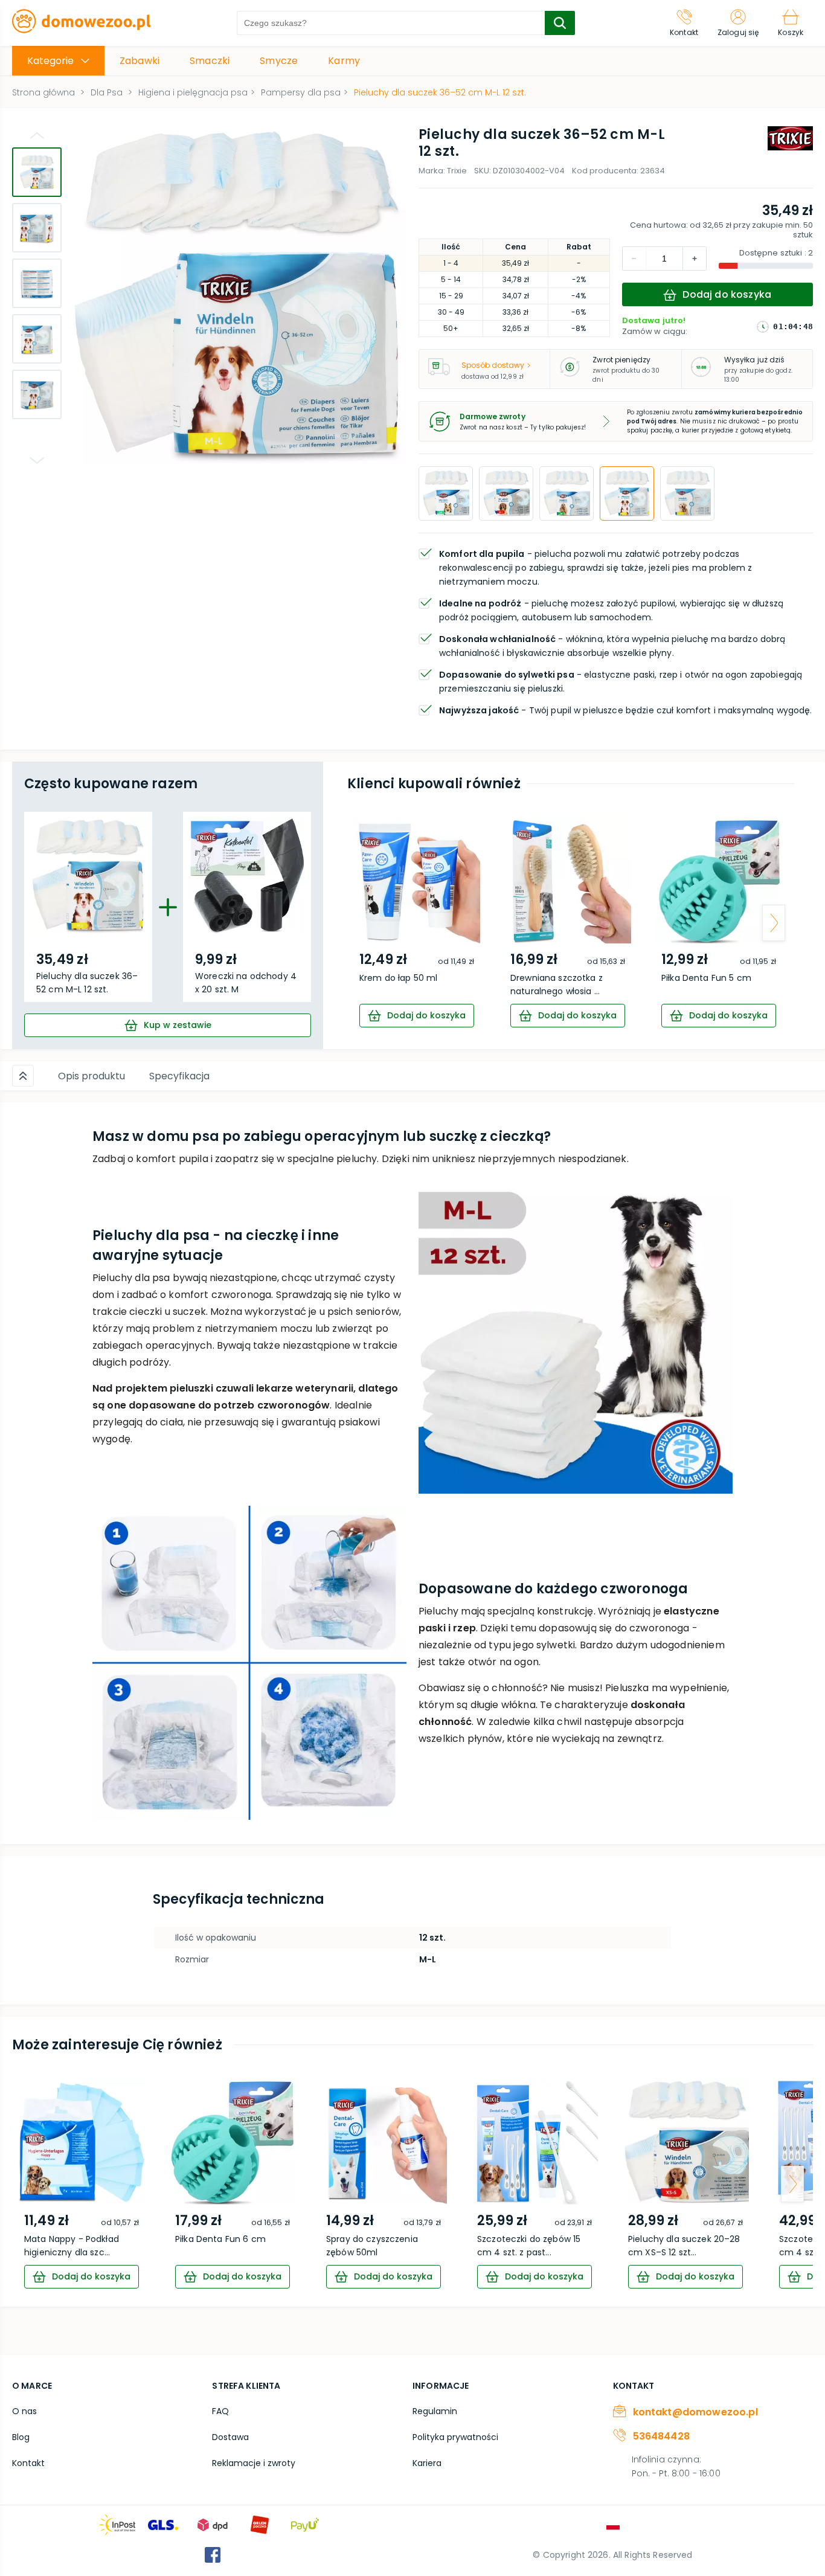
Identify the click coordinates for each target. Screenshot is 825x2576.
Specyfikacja (179, 1076)
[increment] (634, 259)
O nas (24, 2411)
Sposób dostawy (493, 365)
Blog (21, 2437)
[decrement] (695, 259)
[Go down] (37, 460)
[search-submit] (560, 23)
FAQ (220, 2411)
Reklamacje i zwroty (254, 2463)
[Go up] (37, 135)
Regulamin (435, 2411)
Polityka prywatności (455, 2437)
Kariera (427, 2463)
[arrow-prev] (368, 923)
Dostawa (230, 2437)
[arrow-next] (774, 923)
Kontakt (28, 2463)
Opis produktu (91, 1076)
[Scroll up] (23, 1076)
